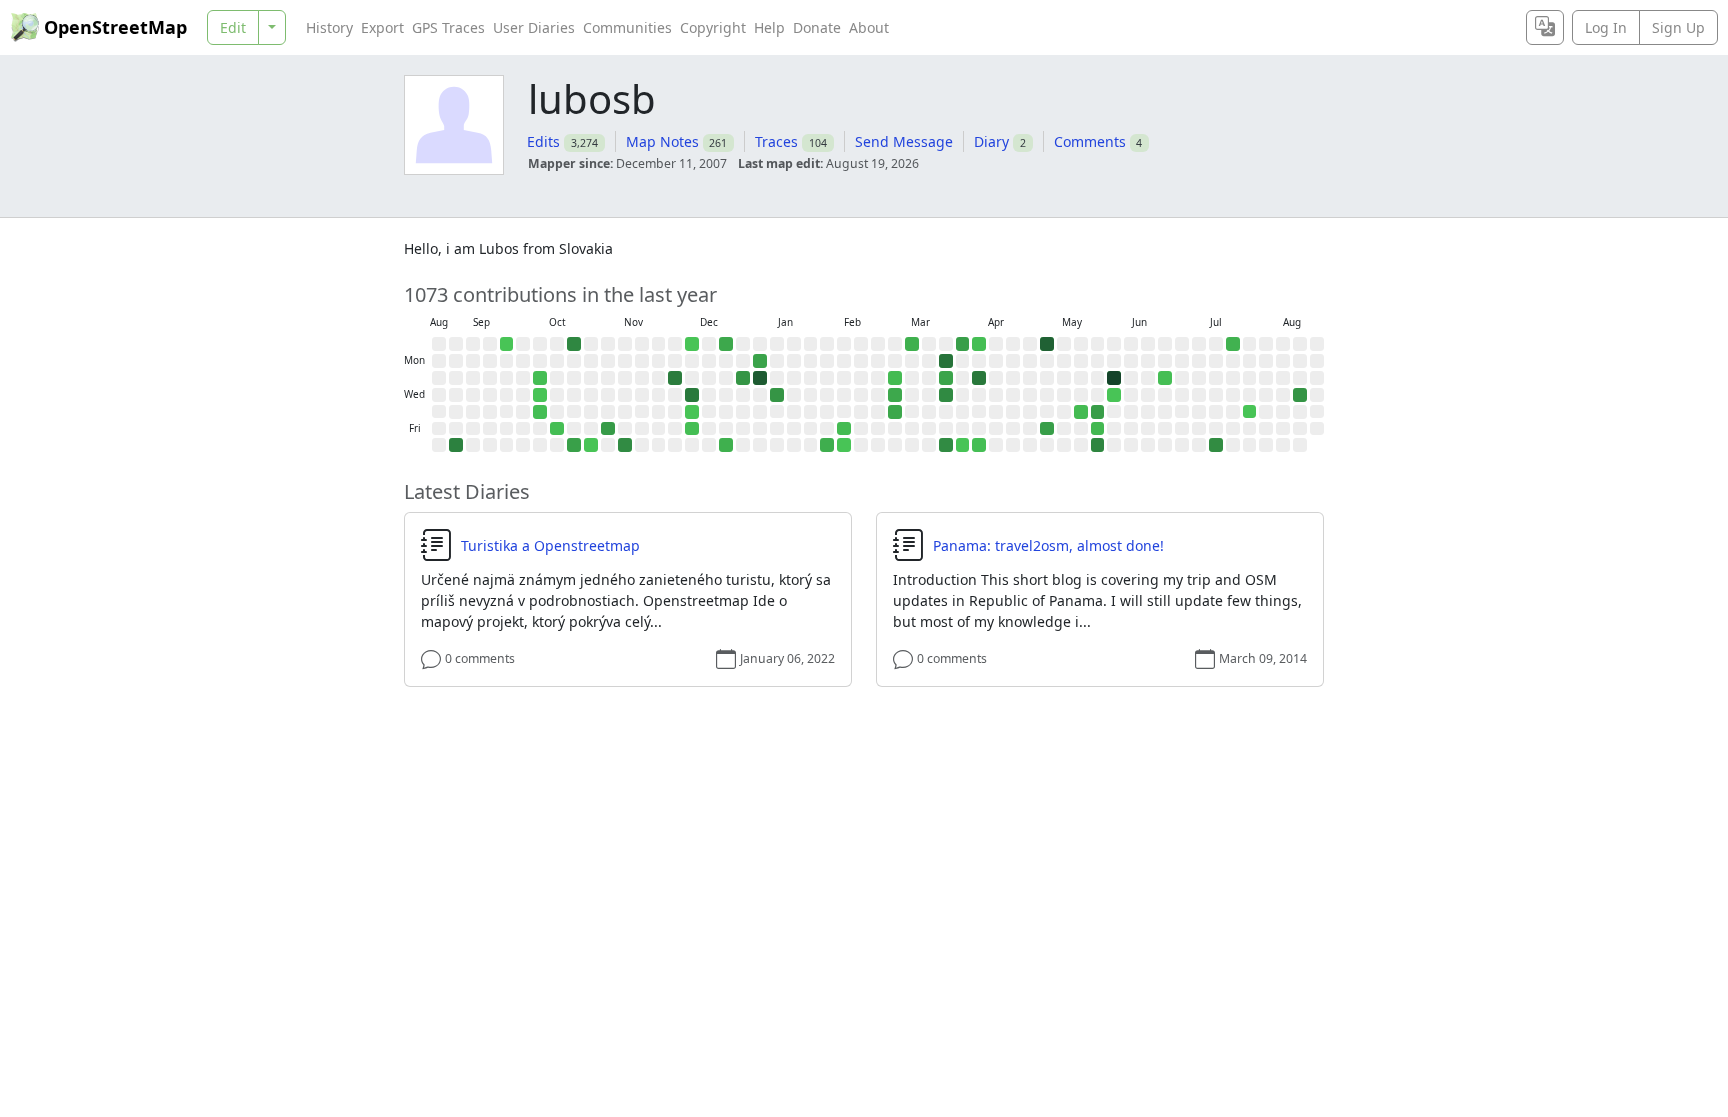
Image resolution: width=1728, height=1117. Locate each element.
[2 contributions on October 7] (540, 378)
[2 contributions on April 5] (979, 344)
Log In (1606, 27)
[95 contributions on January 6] (760, 378)
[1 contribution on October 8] (540, 395)
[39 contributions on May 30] (1098, 445)
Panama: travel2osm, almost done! (1048, 546)
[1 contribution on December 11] (692, 412)
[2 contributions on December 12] (692, 429)
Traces (776, 141)
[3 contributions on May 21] (1081, 412)
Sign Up (1678, 27)
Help (769, 27)
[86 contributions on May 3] (1047, 344)
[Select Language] (1545, 27)
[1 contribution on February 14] (844, 445)
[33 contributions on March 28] (946, 445)
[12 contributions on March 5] (895, 412)
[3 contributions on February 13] (844, 429)
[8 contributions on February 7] (827, 445)
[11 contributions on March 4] (895, 395)
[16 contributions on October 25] (574, 445)
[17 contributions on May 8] (1047, 429)
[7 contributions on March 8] (912, 344)
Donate (817, 27)
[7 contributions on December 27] (726, 445)
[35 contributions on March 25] (946, 395)
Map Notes (662, 141)
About (869, 27)
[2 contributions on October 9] (540, 412)
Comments (1090, 141)
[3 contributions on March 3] (895, 378)
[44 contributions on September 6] (456, 445)
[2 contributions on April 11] (979, 445)
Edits (543, 141)
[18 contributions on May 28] (1098, 412)
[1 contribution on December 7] (692, 344)
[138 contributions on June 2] (1114, 378)
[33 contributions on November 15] (625, 445)
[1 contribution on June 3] (1114, 395)
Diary (991, 141)
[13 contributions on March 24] (946, 378)
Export (382, 27)
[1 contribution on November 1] (591, 445)
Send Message (904, 141)
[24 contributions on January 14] (777, 395)
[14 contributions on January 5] (760, 361)
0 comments (480, 658)
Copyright (713, 27)
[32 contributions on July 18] (1216, 445)
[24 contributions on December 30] (743, 378)
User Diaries (534, 27)
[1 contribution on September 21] (507, 344)
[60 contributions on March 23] (946, 361)
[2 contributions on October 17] (557, 429)
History (329, 27)
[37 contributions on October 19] (574, 344)
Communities (627, 27)
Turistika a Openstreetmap (550, 546)
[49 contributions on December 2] (675, 378)
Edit (233, 27)
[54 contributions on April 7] (979, 378)
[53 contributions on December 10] (692, 395)
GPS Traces (448, 27)
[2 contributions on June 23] (1165, 378)
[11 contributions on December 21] (726, 344)
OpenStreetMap (115, 27)
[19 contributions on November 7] (608, 429)
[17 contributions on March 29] (963, 344)
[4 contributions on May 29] (1098, 429)
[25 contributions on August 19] (1300, 395)
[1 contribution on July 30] (1250, 412)
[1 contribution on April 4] (963, 445)
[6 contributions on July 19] (1233, 344)
